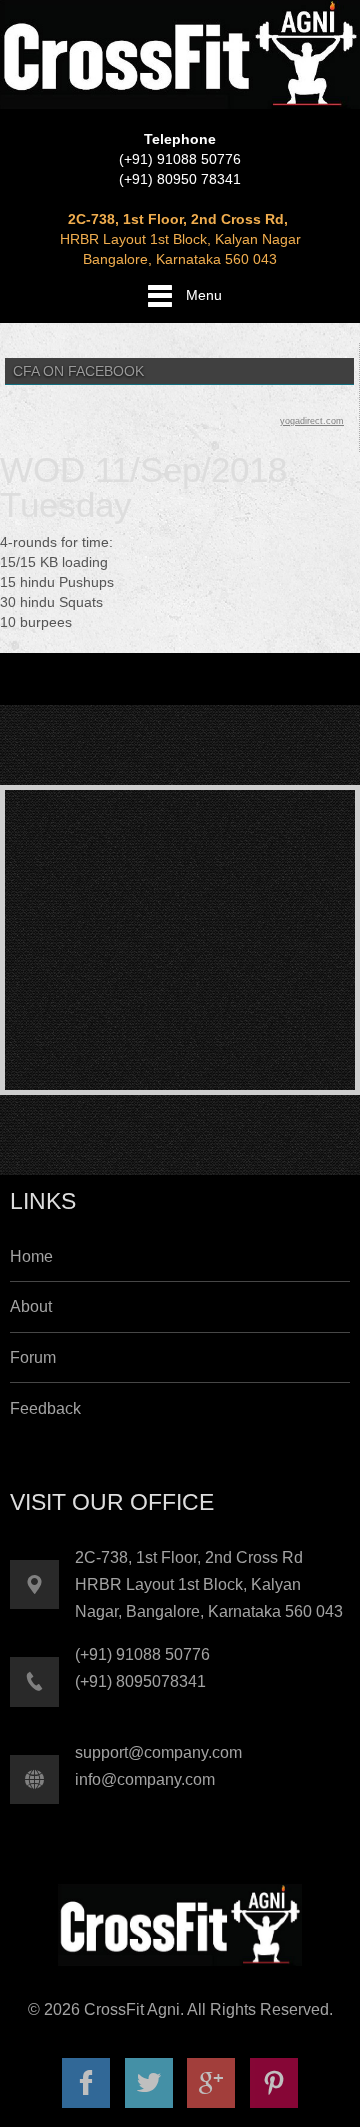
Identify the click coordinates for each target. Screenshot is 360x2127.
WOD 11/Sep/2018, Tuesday (148, 487)
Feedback (45, 1408)
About (31, 1306)
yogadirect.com (312, 421)
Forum (33, 1357)
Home (31, 1256)
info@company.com (145, 1779)
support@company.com (158, 1752)
